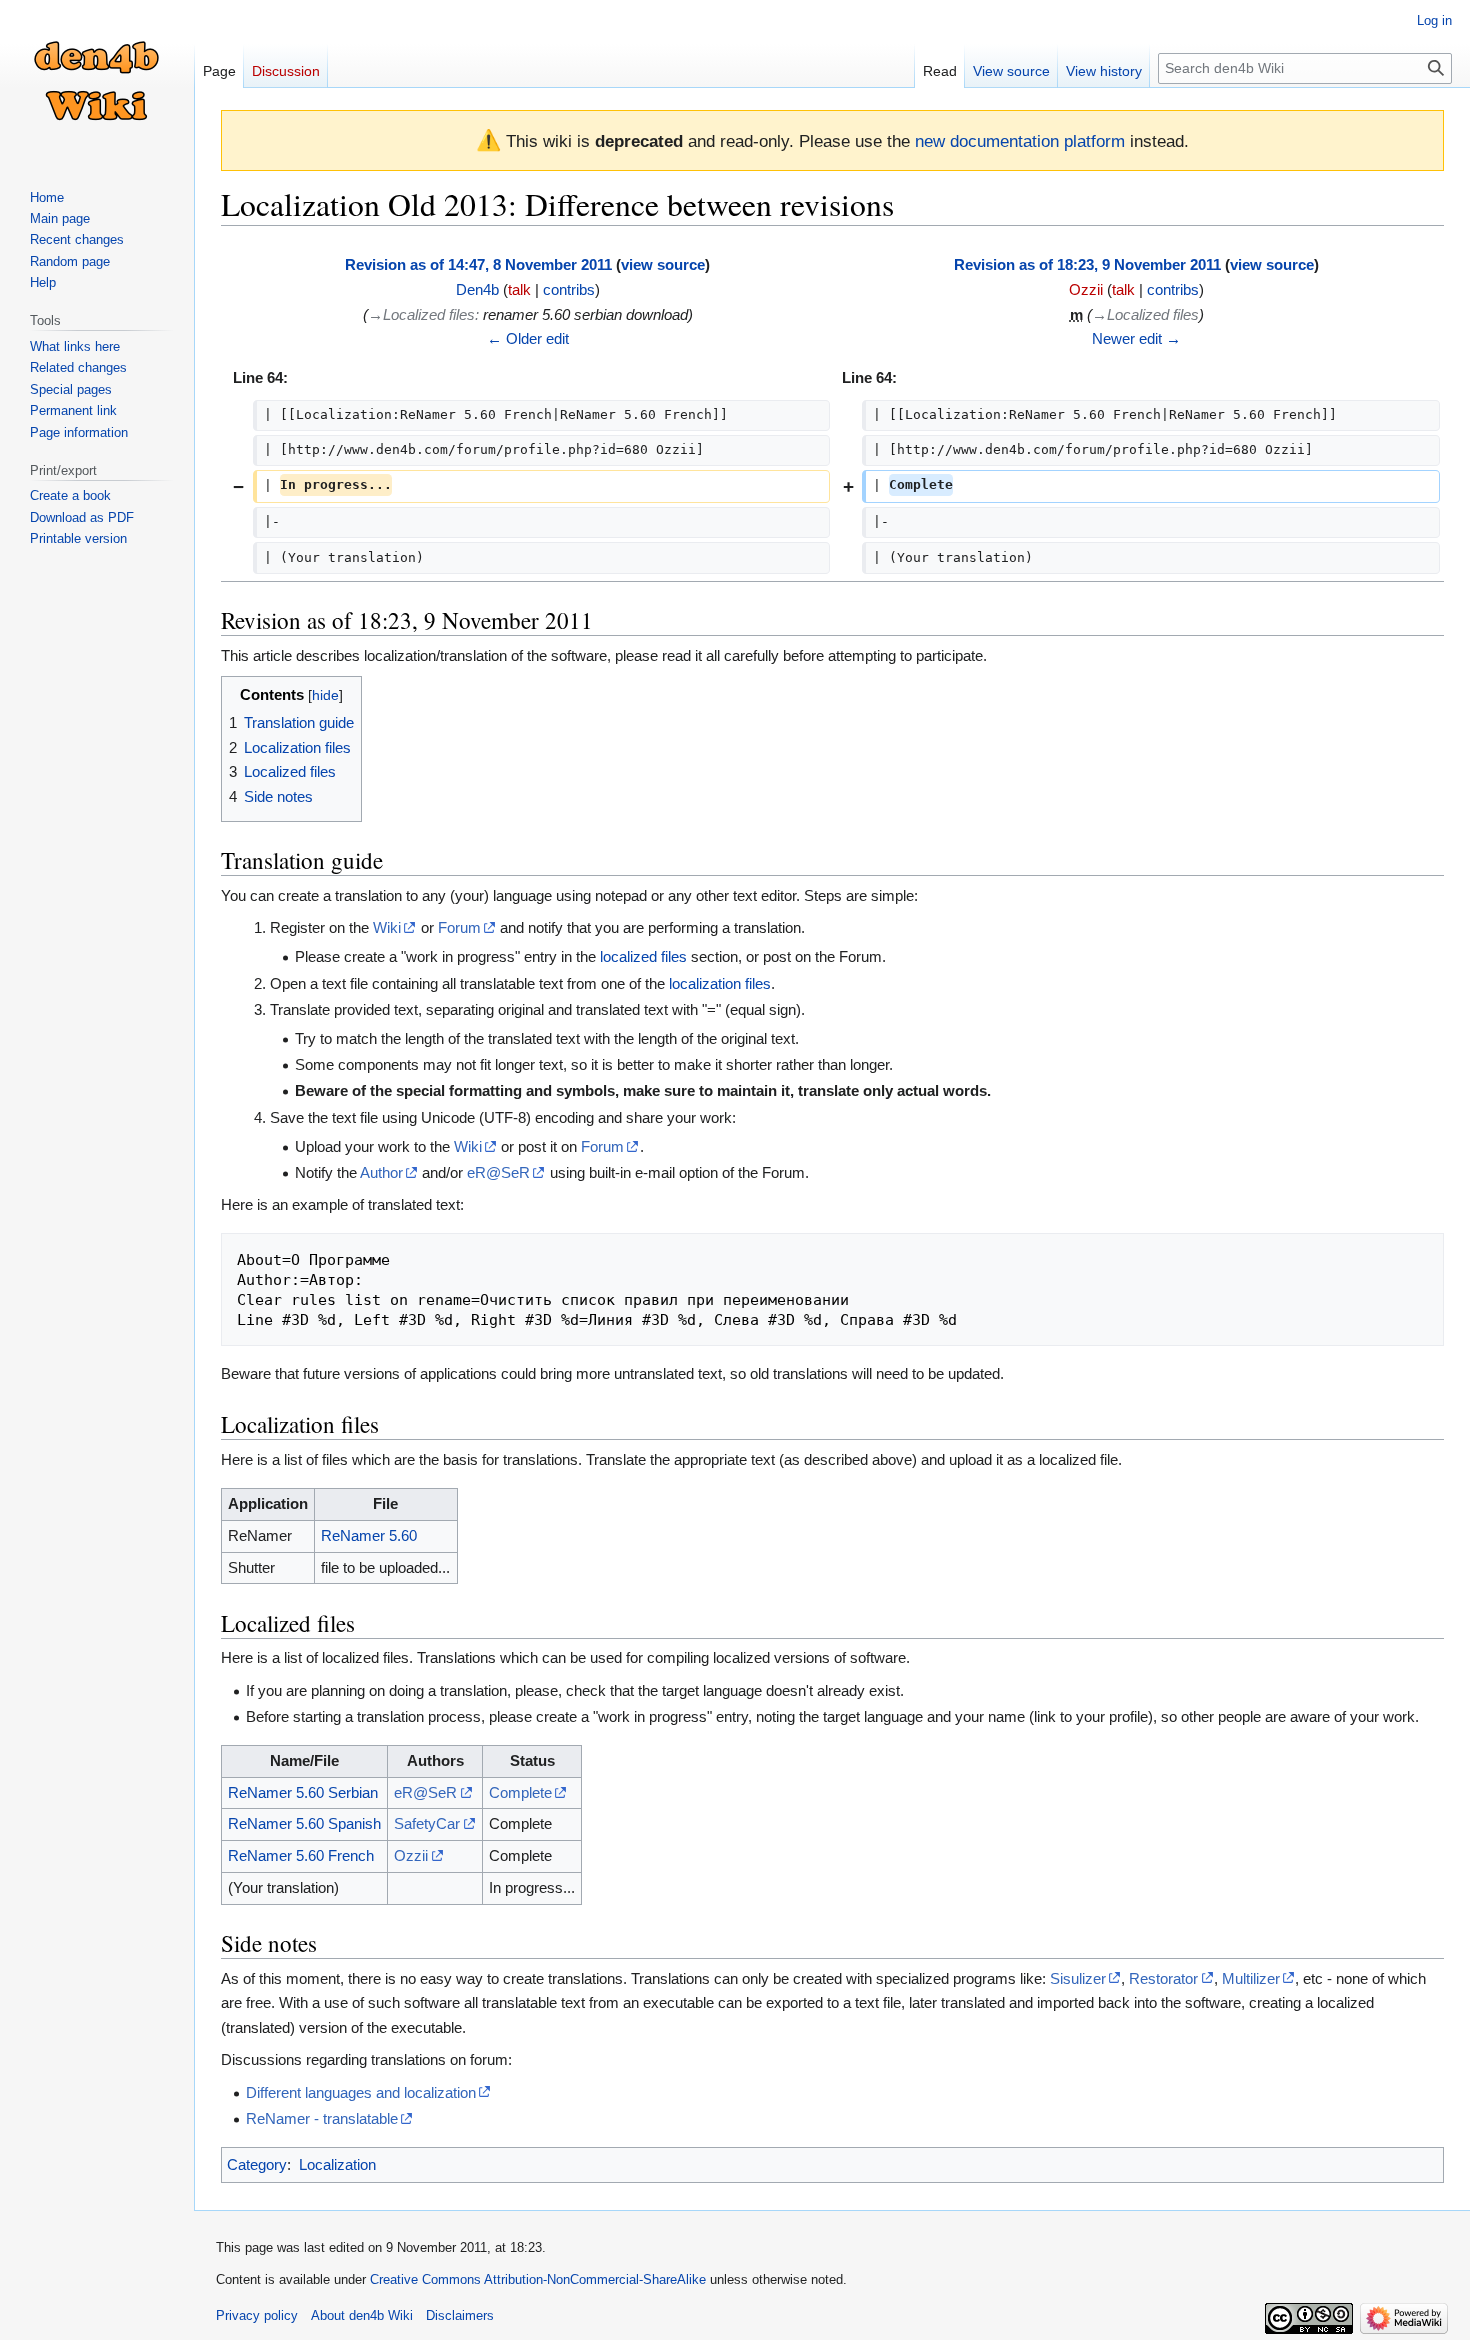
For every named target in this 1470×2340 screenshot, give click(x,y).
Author (381, 1172)
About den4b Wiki (362, 2315)
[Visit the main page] (97, 80)
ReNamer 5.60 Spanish (304, 1823)
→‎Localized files (421, 314)
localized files (643, 956)
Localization (337, 2164)
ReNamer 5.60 (369, 1535)
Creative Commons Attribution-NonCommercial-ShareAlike (538, 2279)
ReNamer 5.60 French (301, 1855)
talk (519, 289)
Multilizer (1251, 1978)
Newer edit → (1136, 338)
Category (257, 2164)
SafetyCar (427, 1823)
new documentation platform (1020, 141)
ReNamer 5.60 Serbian (303, 1792)
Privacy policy (257, 2315)
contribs (569, 289)
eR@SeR (498, 1172)
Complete (520, 1792)
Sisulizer (1078, 1978)
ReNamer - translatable (322, 2118)
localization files (720, 983)
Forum (459, 927)
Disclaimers (460, 2315)
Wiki (387, 927)
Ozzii (411, 1855)
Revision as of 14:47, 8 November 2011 (478, 264)
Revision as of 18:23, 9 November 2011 (1087, 264)
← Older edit (528, 338)
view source (663, 264)
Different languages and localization (361, 2092)
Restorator (1163, 1978)
